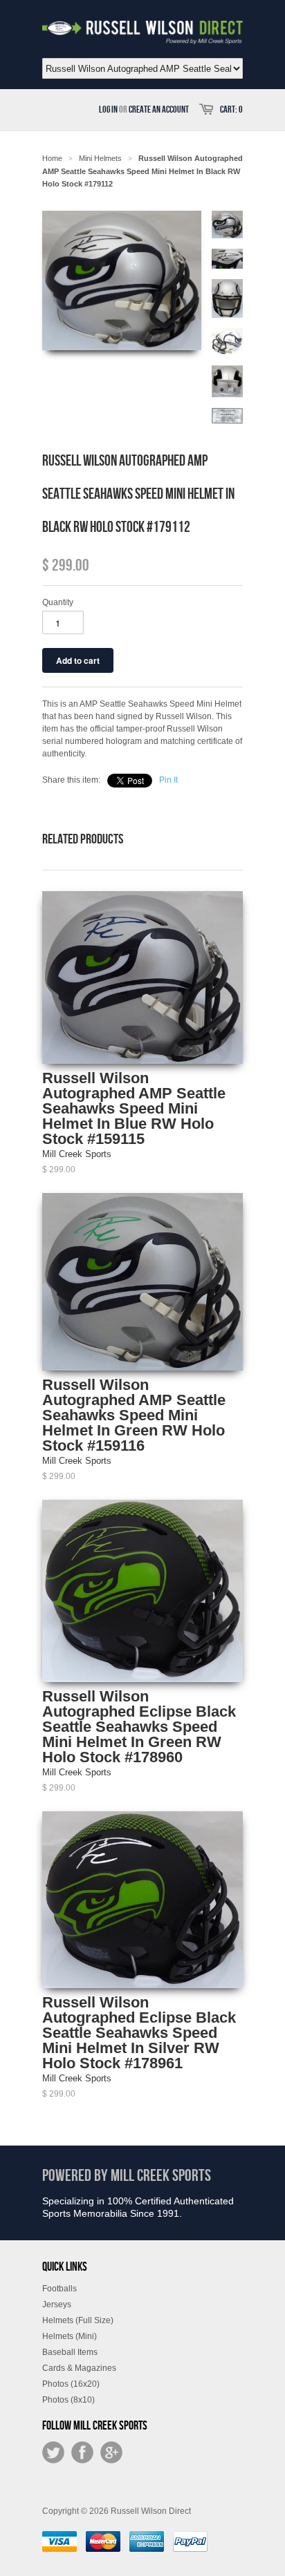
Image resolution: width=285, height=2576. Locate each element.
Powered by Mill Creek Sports (127, 2176)
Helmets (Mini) (70, 2336)
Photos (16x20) (71, 2384)
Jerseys (57, 2305)
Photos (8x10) (68, 2400)
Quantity (58, 602)
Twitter (53, 2452)
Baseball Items (70, 2352)
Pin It (168, 780)
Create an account (159, 109)
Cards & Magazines (79, 2368)
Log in (108, 109)
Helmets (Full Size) (78, 2320)
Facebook (82, 2452)
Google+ (111, 2452)
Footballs (59, 2289)
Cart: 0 (231, 109)
